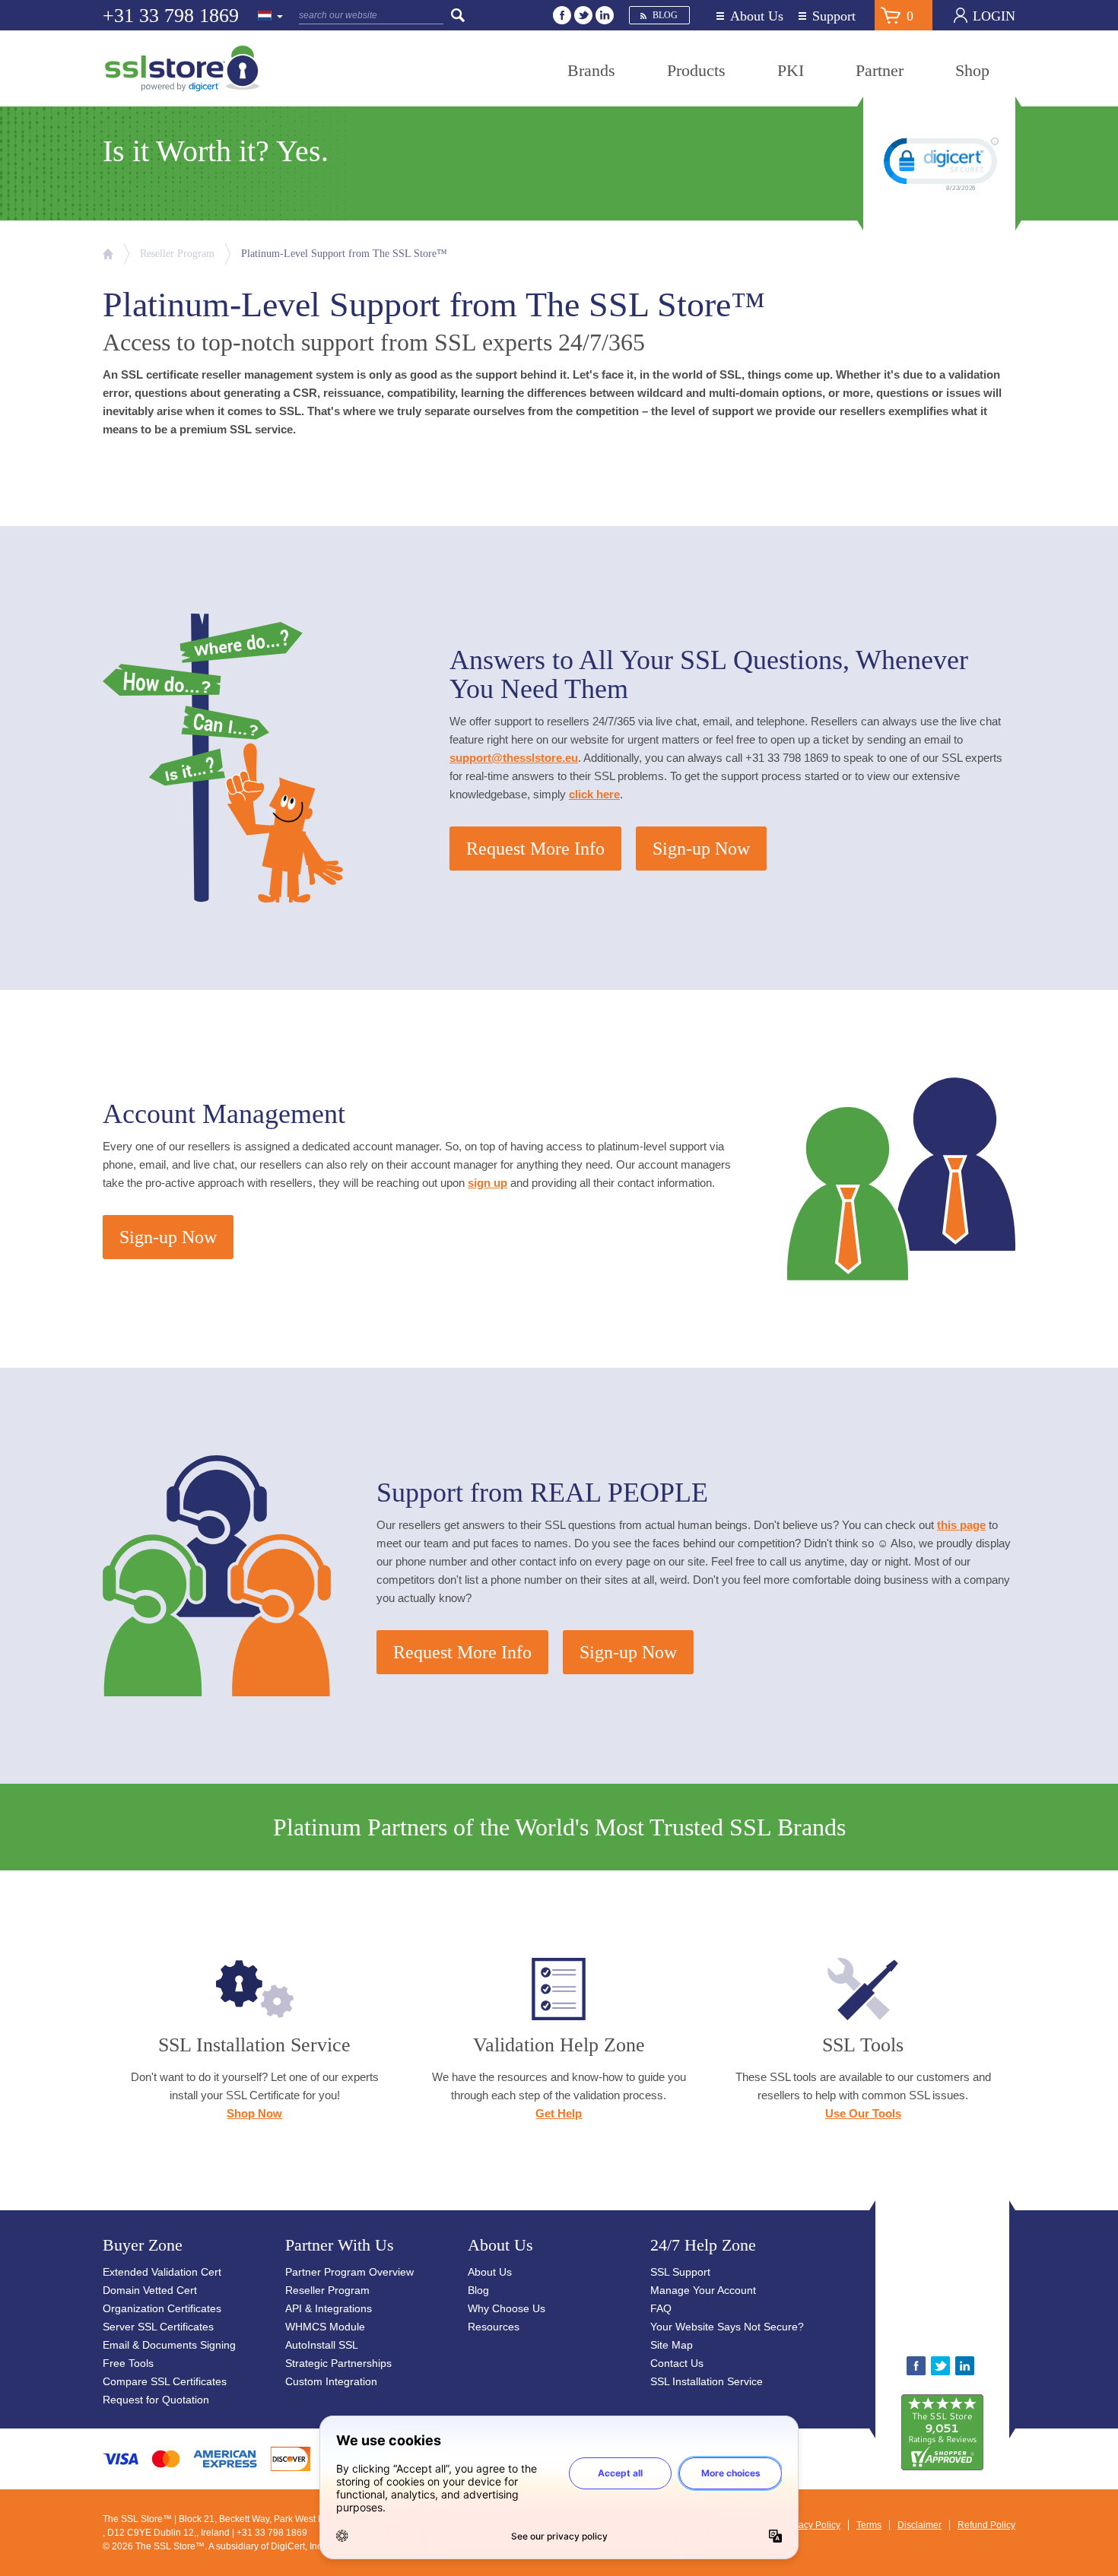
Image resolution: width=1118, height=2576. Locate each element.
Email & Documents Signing (169, 2345)
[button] (989, 2284)
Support (834, 16)
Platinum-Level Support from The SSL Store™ (344, 254)
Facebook (562, 15)
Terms (869, 2525)
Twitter (583, 15)
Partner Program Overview (349, 2272)
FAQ (661, 2308)
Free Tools (128, 2363)
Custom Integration (331, 2381)
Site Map (672, 2345)
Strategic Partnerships (338, 2363)
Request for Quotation (156, 2400)
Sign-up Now (701, 849)
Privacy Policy (812, 2525)
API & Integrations (329, 2308)
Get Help (559, 2113)
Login (994, 16)
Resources (494, 2327)
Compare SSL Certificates (165, 2381)
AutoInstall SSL (322, 2345)
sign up (488, 1183)
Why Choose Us (507, 2308)
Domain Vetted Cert (150, 2290)
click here (594, 794)
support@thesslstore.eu (514, 758)
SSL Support (680, 2272)
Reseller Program (177, 254)
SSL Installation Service (707, 2381)
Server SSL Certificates (158, 2327)
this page (961, 1525)
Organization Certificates (162, 2308)
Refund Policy (986, 2525)
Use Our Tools (863, 2113)
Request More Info (535, 849)
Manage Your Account (703, 2290)
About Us (757, 16)
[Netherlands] (271, 17)
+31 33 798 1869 (171, 16)
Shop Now (254, 2113)
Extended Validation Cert (162, 2272)
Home (108, 254)
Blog (665, 15)
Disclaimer (919, 2525)
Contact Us (677, 2363)
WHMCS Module (325, 2327)
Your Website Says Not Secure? (727, 2327)
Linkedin (605, 15)
